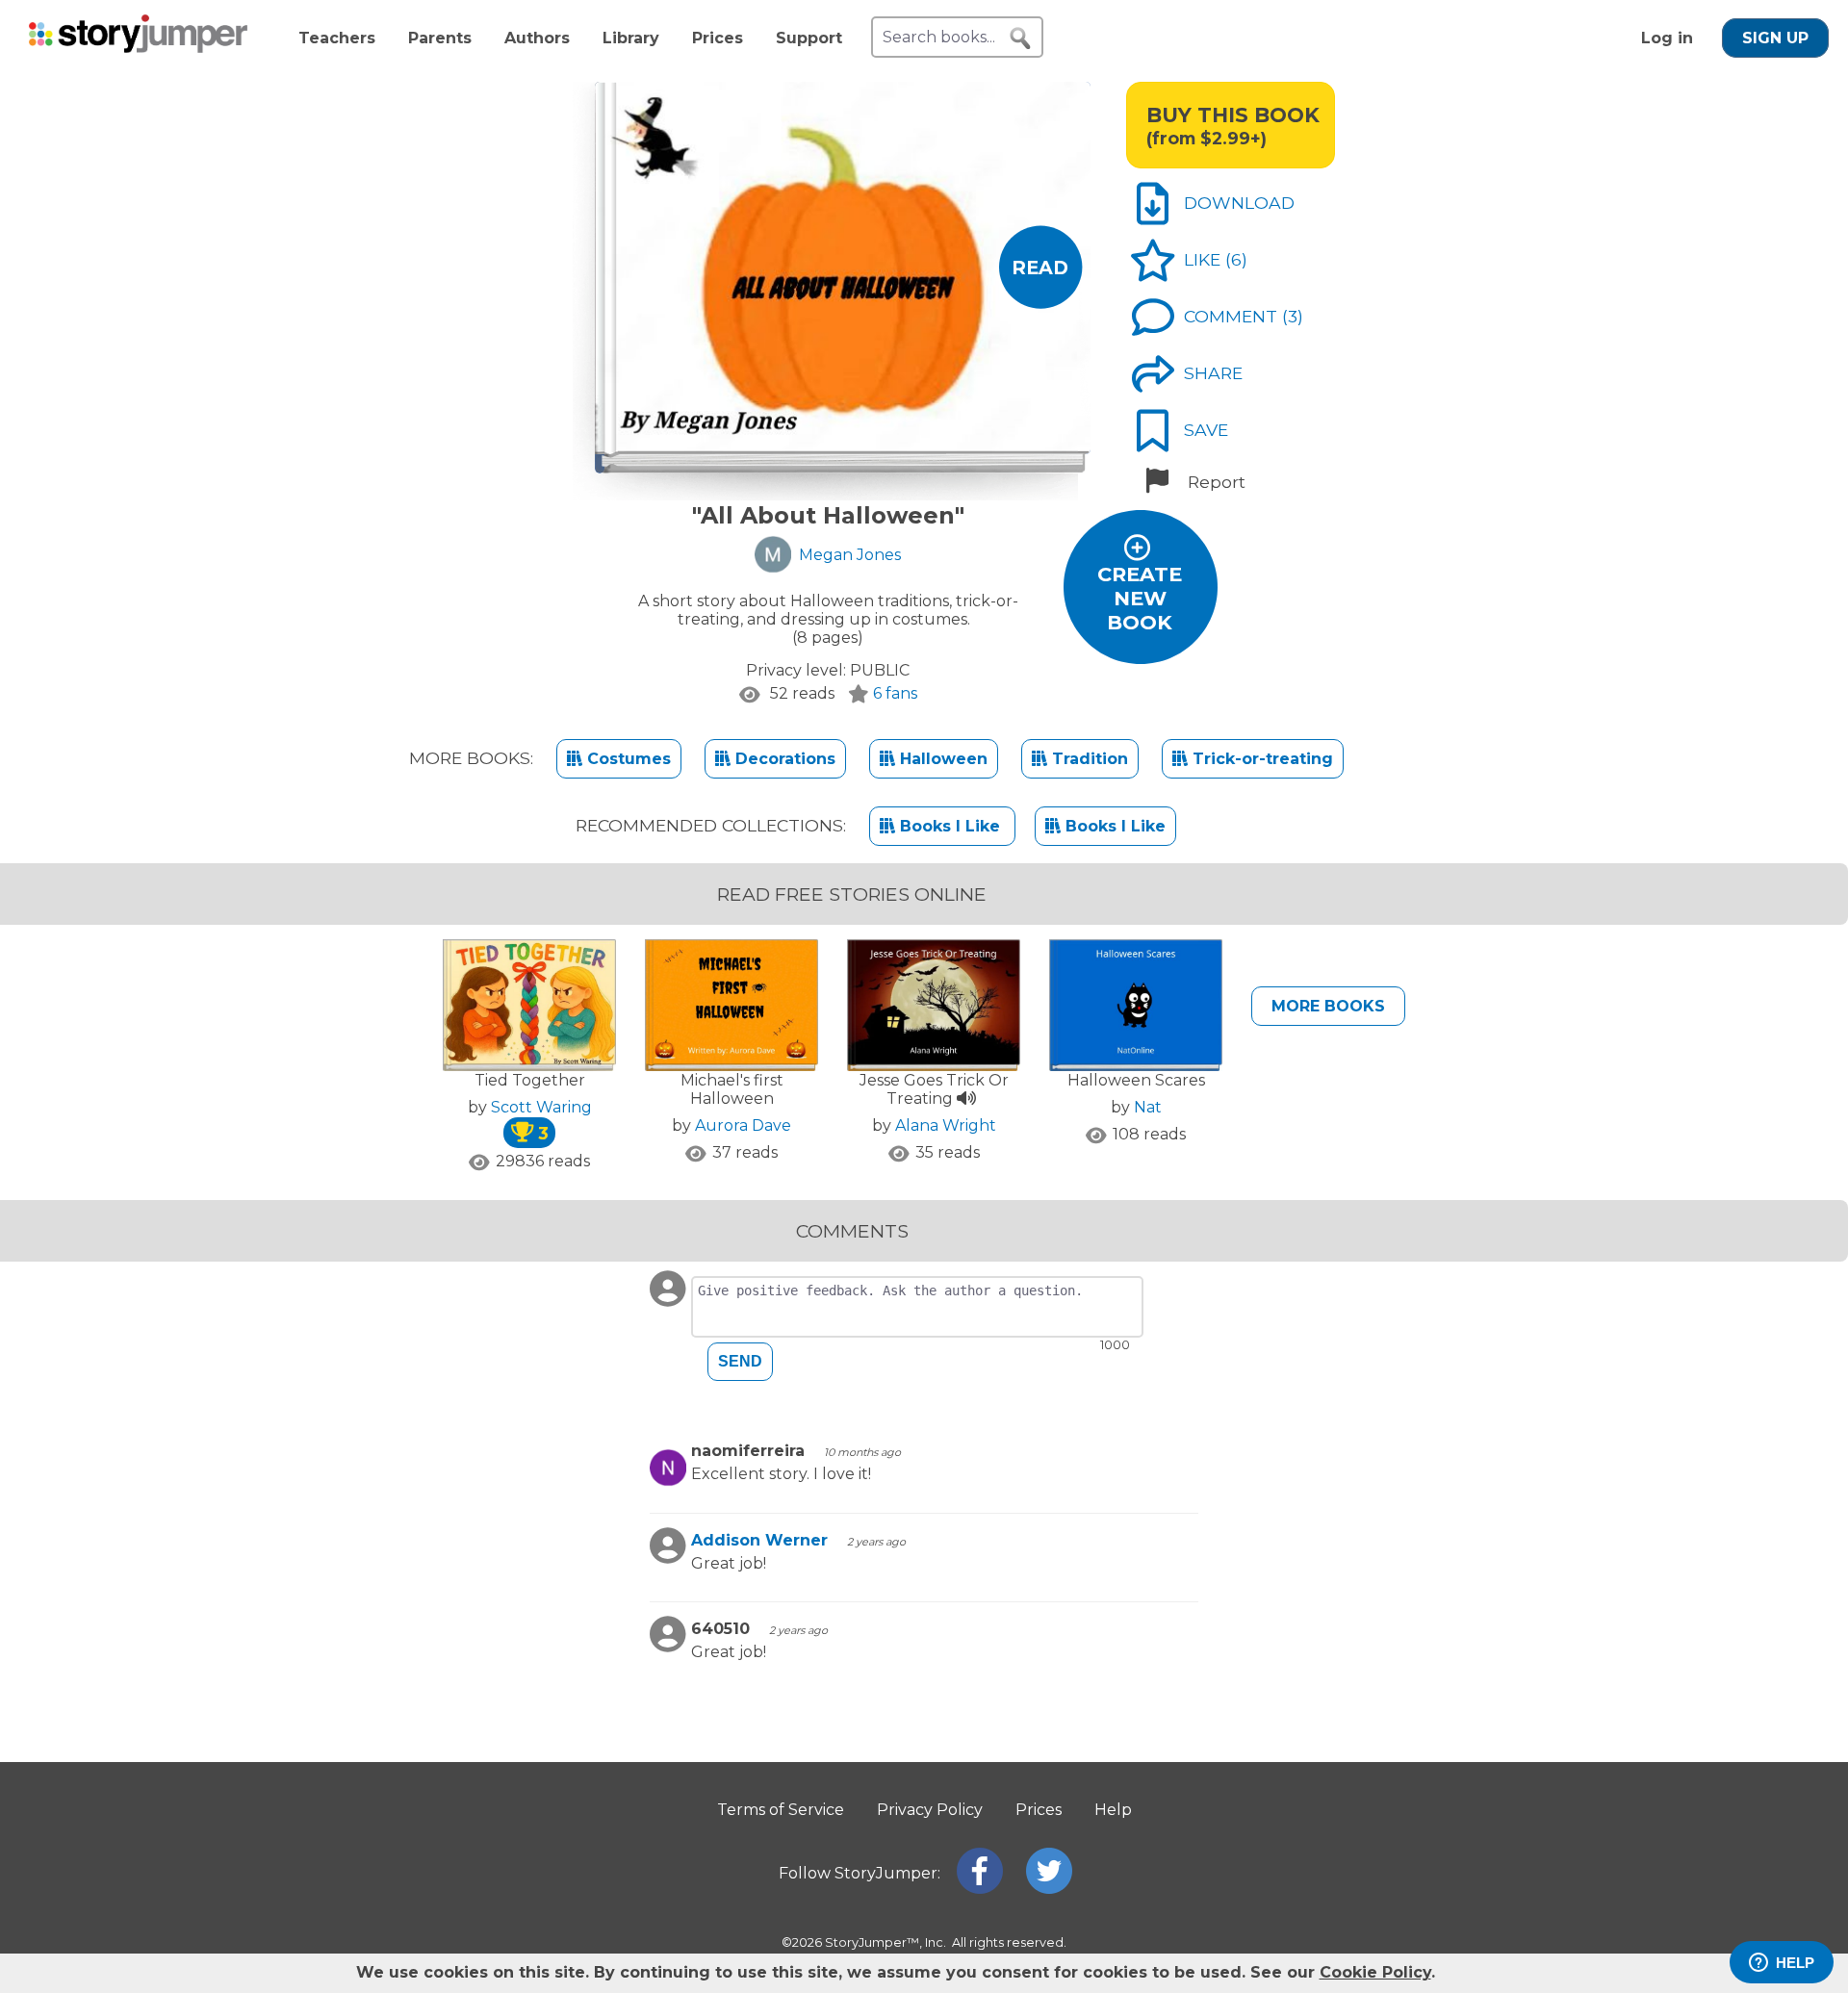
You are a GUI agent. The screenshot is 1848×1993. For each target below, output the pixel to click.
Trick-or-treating (1260, 759)
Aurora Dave (743, 1125)
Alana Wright (946, 1125)
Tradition (1088, 759)
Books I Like (950, 826)
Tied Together (530, 1080)
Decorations (783, 759)
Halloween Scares (1136, 1080)
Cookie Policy (1375, 1972)
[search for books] (1020, 38)
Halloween (941, 759)
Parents (440, 38)
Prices (718, 38)
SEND (740, 1361)
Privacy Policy (930, 1810)
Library (631, 38)
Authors (537, 38)
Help (1113, 1810)
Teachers (337, 38)
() (1236, 259)
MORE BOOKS (1328, 1006)
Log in (1667, 38)
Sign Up (1775, 38)
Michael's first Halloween (732, 1089)
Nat (1148, 1107)
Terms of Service (781, 1810)
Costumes (627, 759)
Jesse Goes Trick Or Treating (934, 1089)
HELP (1795, 1963)
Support (809, 38)
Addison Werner (759, 1540)
